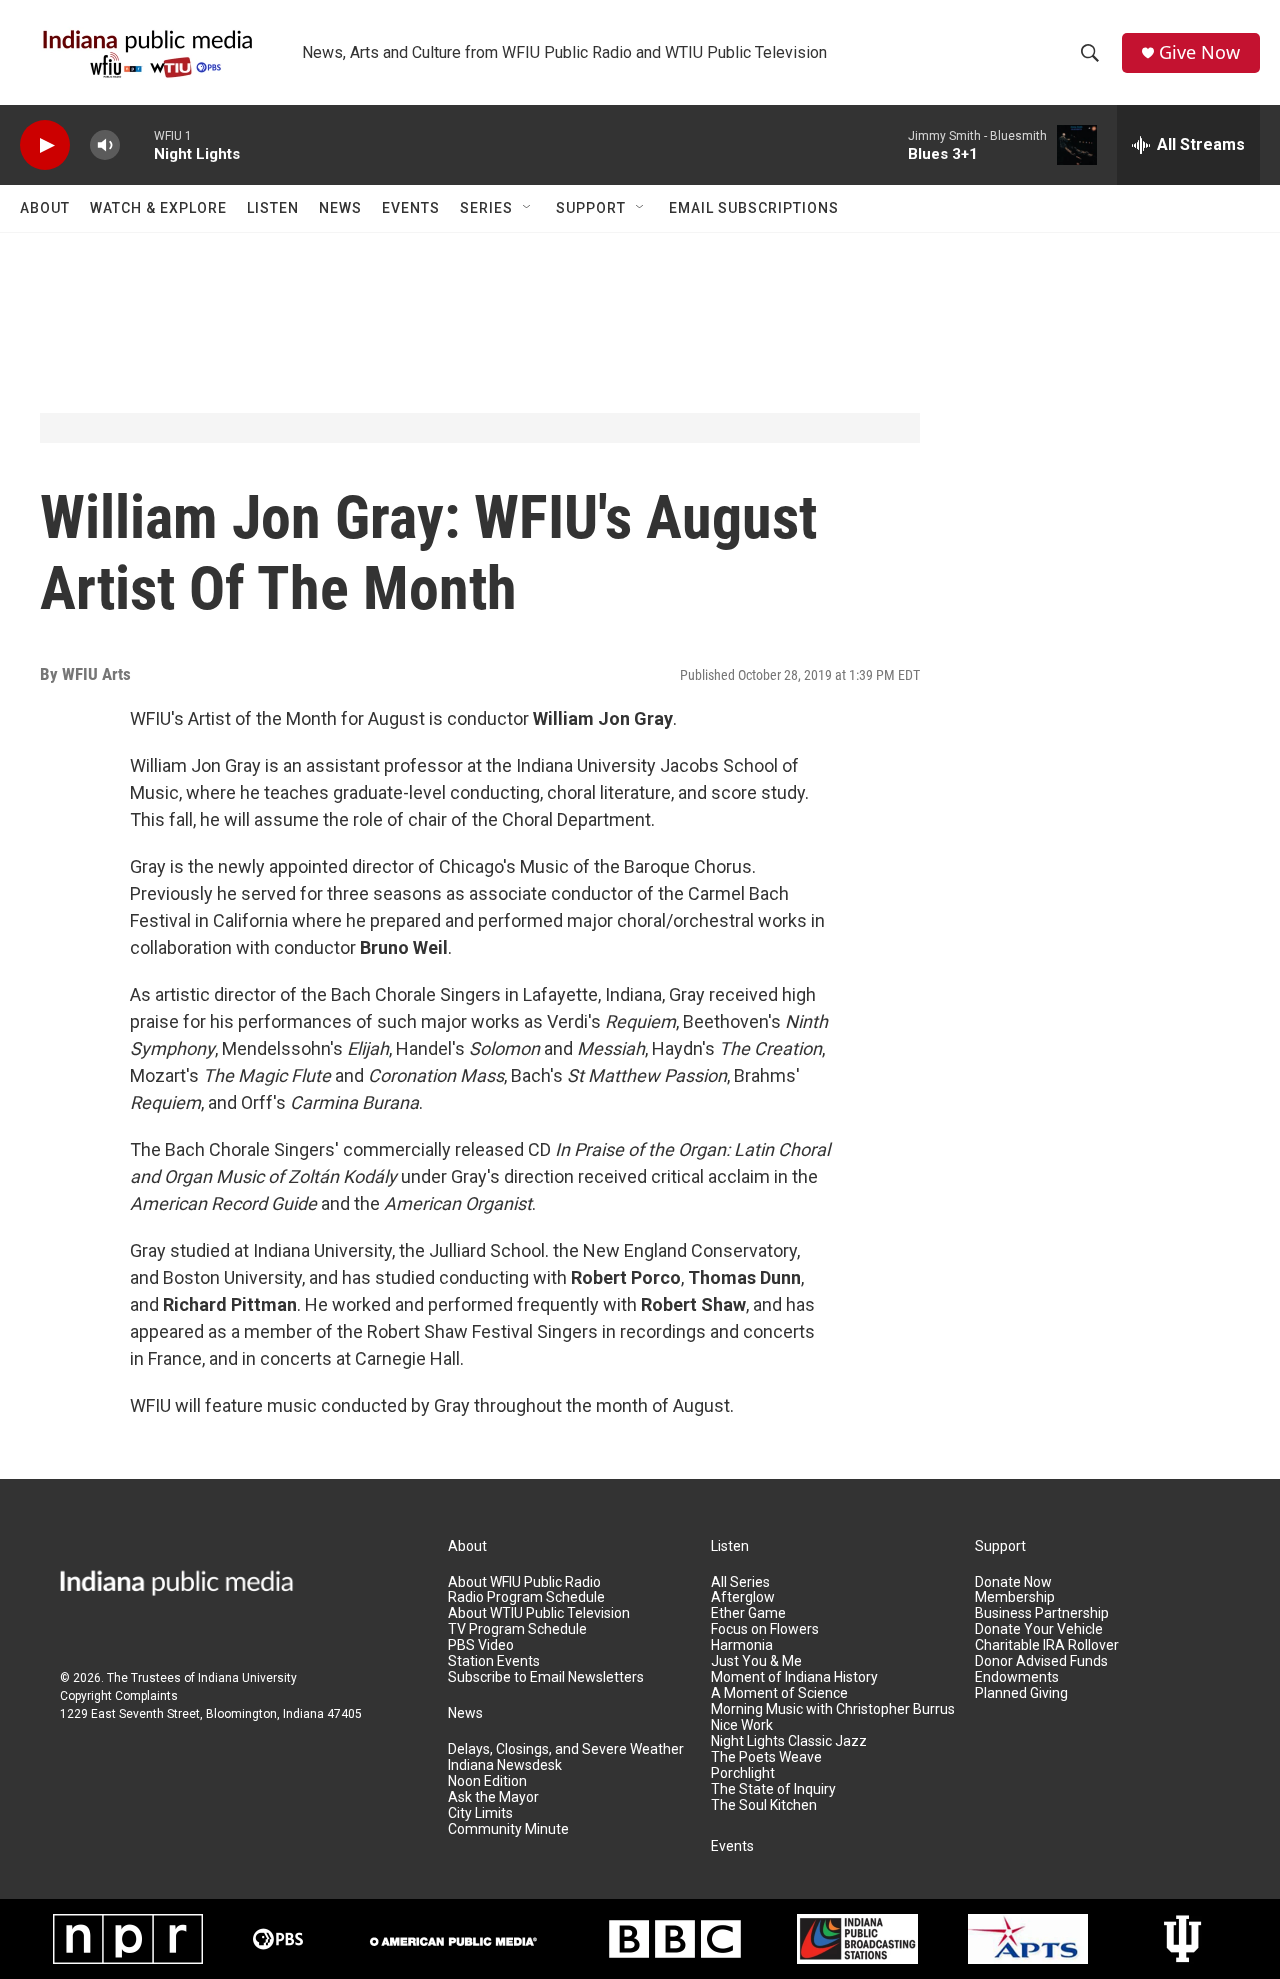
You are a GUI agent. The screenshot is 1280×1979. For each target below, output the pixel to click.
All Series (740, 1582)
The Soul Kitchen (764, 1805)
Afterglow (743, 1597)
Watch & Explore (158, 208)
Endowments (1017, 1677)
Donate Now (1013, 1582)
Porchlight (743, 1773)
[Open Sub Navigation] (528, 208)
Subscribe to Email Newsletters (546, 1677)
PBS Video (481, 1645)
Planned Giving (1021, 1693)
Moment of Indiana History (794, 1677)
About (45, 208)
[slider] (137, 144)
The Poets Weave (766, 1757)
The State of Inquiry (773, 1789)
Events (411, 208)
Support (591, 208)
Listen (273, 208)
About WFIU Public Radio (524, 1582)
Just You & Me (756, 1661)
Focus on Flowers (765, 1629)
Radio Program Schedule (526, 1597)
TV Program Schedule (517, 1629)
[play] (45, 145)
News (340, 208)
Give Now (1199, 52)
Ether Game (748, 1613)
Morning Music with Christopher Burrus (833, 1709)
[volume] (105, 145)
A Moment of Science (779, 1693)
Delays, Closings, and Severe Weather (566, 1749)
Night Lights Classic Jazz (789, 1741)
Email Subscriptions (754, 208)
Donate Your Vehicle (1039, 1629)
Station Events (494, 1661)
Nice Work (742, 1725)
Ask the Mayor (493, 1797)
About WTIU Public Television (539, 1613)
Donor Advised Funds (1041, 1661)
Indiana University (247, 1678)
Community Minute (508, 1829)
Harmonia (742, 1645)
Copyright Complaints (119, 1696)
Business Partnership (1042, 1613)
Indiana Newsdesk (505, 1765)
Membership (1015, 1597)
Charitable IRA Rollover (1047, 1645)
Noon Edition (487, 1781)
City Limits (480, 1813)
